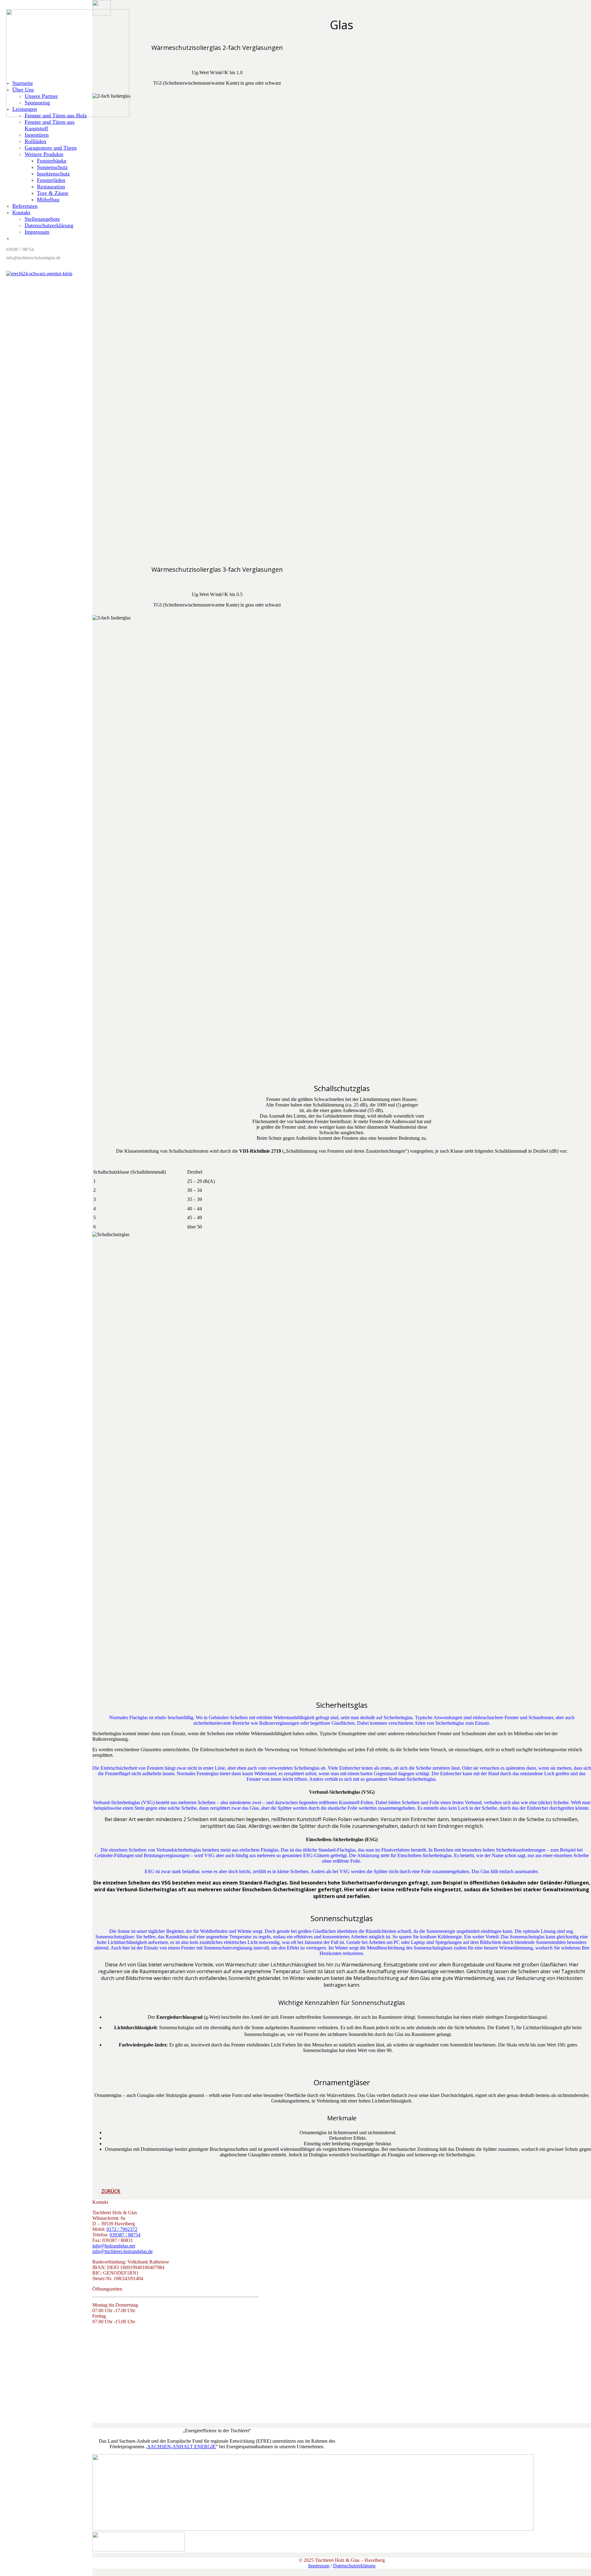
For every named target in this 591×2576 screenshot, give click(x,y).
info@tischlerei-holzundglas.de (123, 2251)
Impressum (319, 2566)
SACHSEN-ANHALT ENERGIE (182, 2447)
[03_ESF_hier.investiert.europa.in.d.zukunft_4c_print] (139, 2550)
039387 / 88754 (125, 2235)
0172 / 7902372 (122, 2229)
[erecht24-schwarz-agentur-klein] (39, 274)
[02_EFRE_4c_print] (313, 2529)
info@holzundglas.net (114, 2246)
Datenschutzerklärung (354, 2566)
